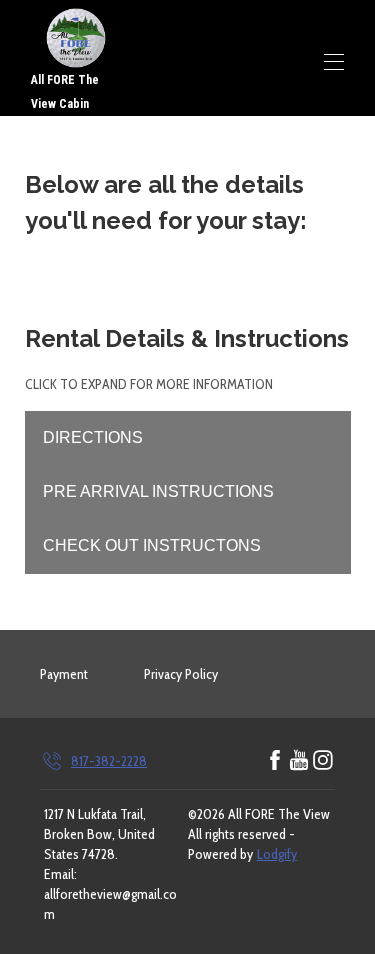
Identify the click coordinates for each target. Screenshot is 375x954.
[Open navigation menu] (334, 62)
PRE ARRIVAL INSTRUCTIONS (158, 491)
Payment (64, 674)
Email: (60, 874)
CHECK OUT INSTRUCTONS (152, 545)
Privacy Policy (181, 674)
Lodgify (277, 854)
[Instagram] (323, 761)
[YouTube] (299, 761)
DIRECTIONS (93, 437)
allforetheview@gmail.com (110, 904)
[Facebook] (275, 761)
